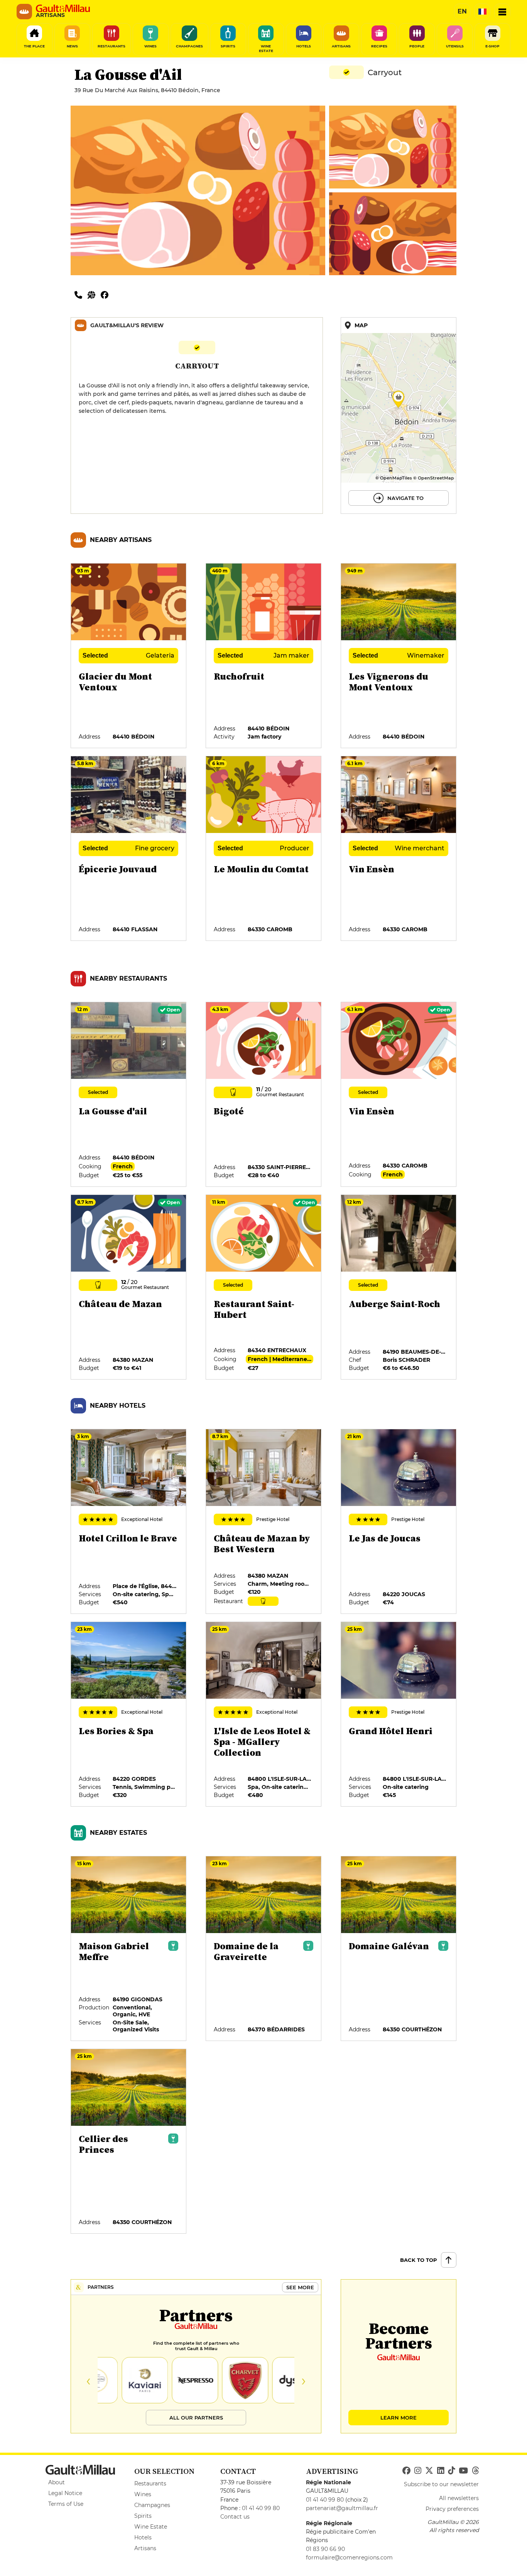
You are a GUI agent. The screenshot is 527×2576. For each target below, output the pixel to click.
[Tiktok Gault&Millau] (451, 2471)
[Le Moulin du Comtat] (264, 849)
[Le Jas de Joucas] (399, 1522)
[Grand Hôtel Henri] (399, 1715)
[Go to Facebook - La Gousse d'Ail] (106, 294)
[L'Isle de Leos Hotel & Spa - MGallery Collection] (264, 1715)
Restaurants (150, 2483)
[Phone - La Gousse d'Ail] (81, 294)
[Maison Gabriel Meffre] (129, 1949)
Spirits (143, 2516)
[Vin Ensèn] (399, 849)
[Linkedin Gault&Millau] (441, 2471)
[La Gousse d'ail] (129, 1095)
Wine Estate (151, 2527)
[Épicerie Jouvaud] (129, 849)
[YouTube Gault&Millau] (463, 2471)
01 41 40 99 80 (261, 2508)
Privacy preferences (452, 2509)
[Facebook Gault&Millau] (406, 2471)
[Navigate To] (399, 416)
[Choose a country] (482, 12)
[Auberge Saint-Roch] (399, 1287)
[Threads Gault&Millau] (475, 2471)
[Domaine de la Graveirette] (264, 1949)
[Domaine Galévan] (399, 1949)
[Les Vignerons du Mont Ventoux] (399, 656)
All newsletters (459, 2498)
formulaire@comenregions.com (349, 2557)
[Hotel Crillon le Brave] (129, 1522)
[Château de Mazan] (129, 1287)
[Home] (63, 8)
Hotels (143, 2537)
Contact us (235, 2517)
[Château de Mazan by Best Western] (264, 1522)
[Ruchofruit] (264, 656)
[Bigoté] (264, 1095)
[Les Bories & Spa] (129, 1715)
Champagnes (152, 2505)
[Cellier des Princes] (129, 2142)
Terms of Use (66, 2504)
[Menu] (502, 12)
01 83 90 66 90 (325, 2549)
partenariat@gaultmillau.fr (342, 2508)
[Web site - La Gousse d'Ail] (94, 294)
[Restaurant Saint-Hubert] (264, 1287)
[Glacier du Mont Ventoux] (129, 656)
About (57, 2482)
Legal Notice (65, 2493)
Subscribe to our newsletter (441, 2484)
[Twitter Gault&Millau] (429, 2471)
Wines (143, 2494)
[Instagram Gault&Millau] (418, 2471)
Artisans (145, 2548)
